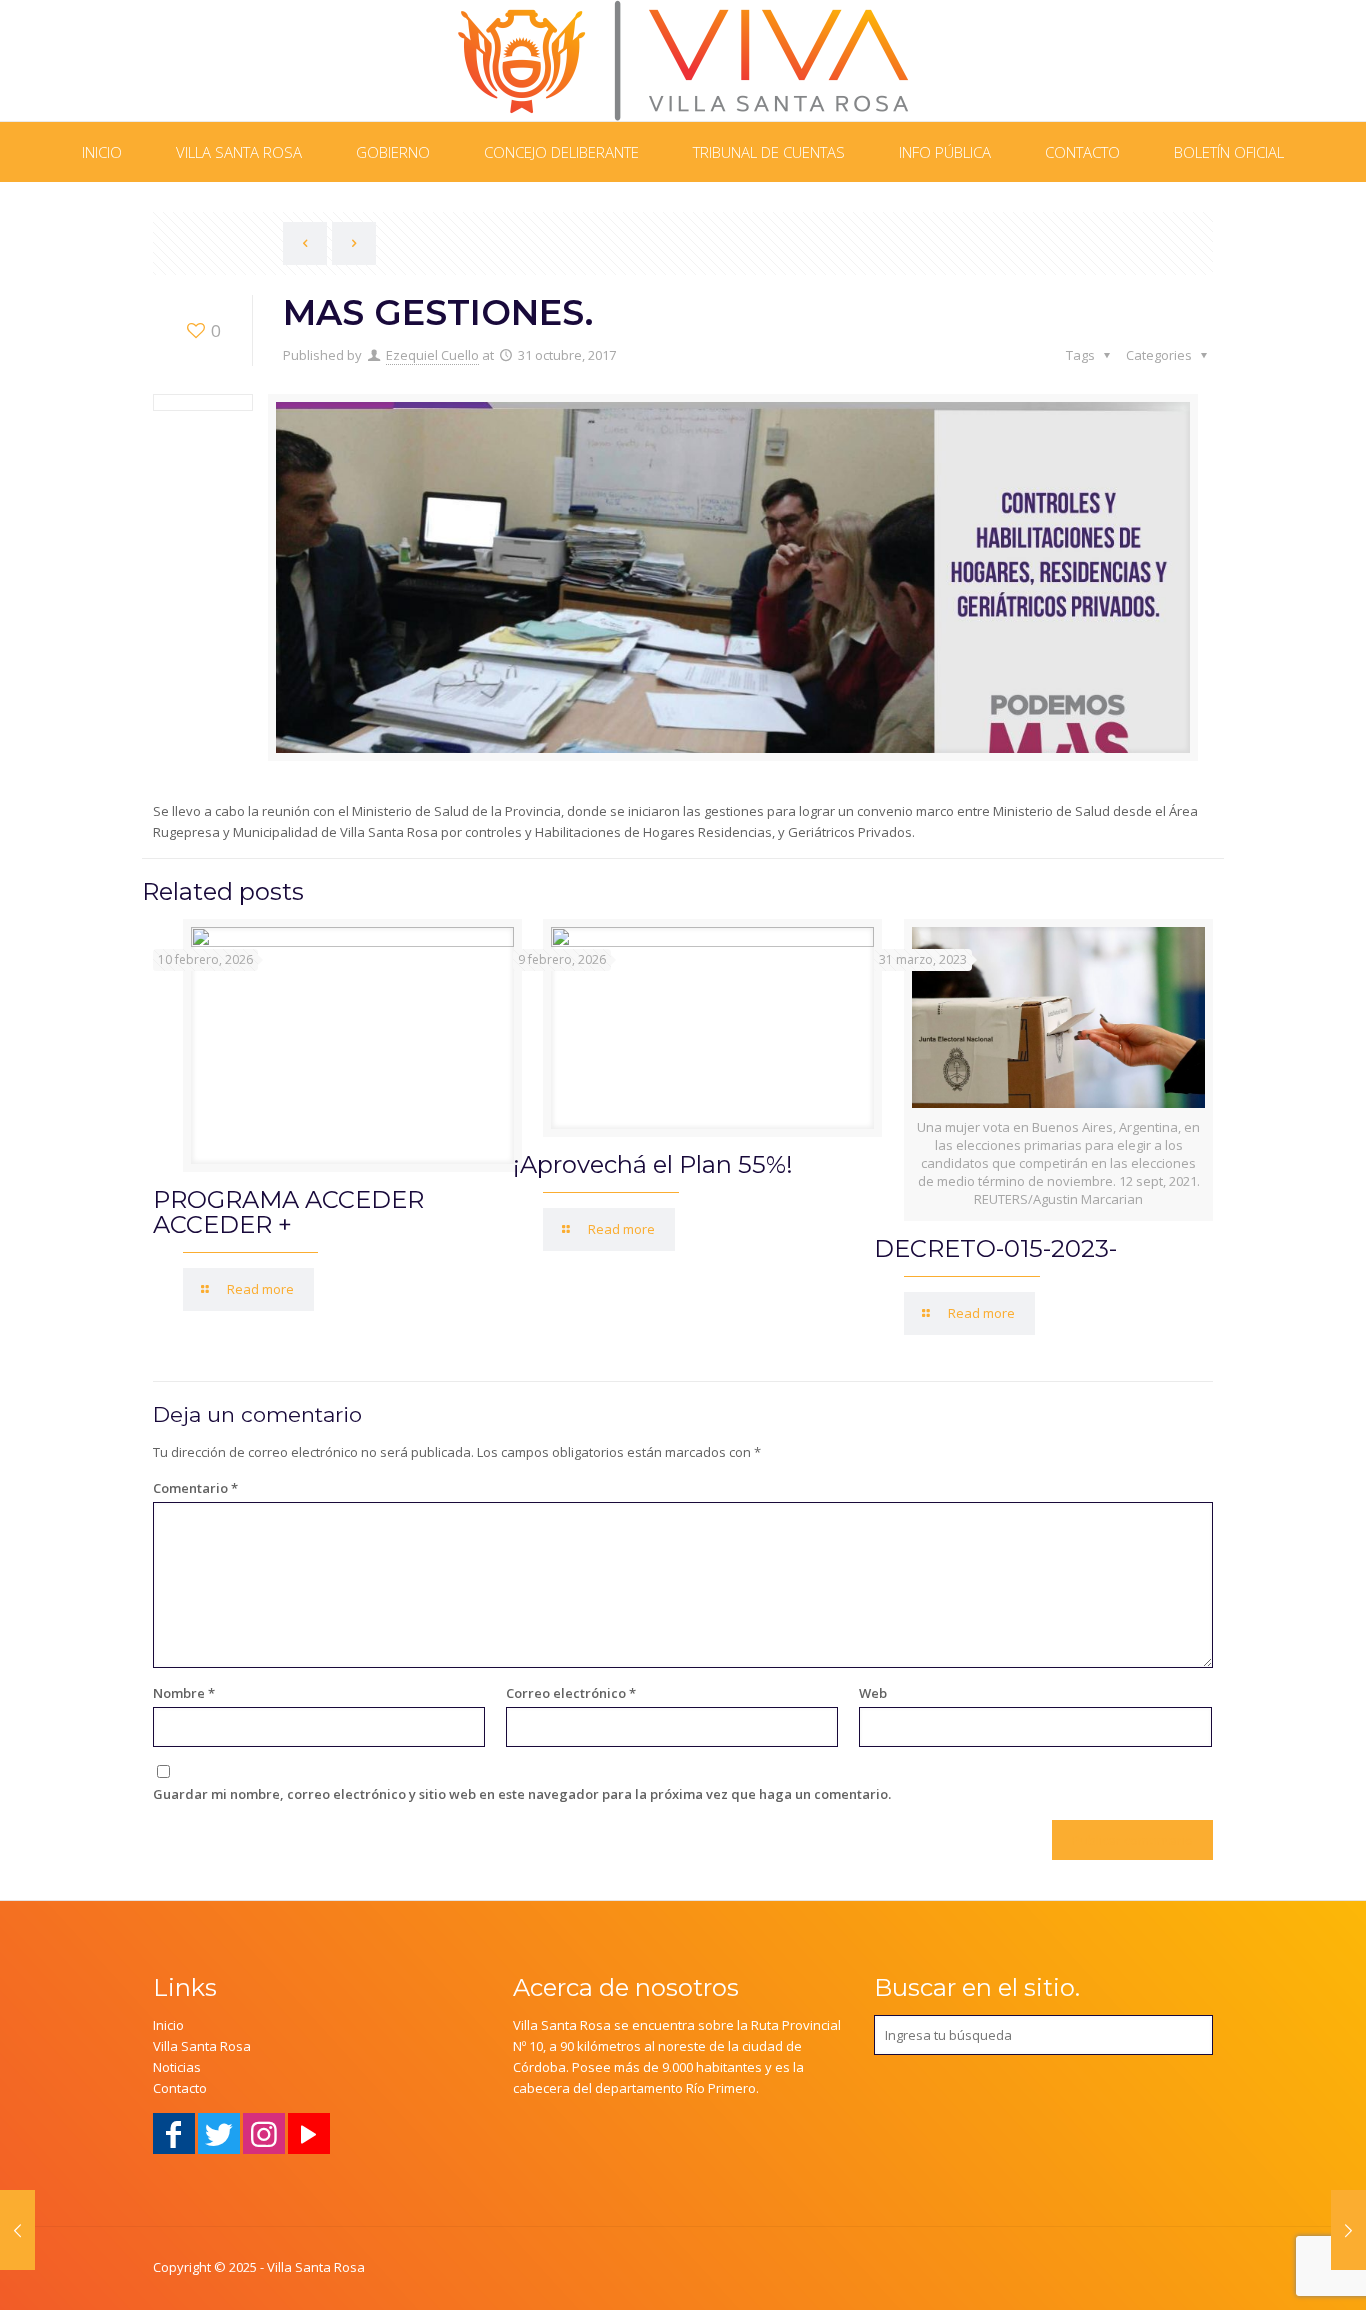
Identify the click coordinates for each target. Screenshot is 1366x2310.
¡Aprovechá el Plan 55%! (653, 1164)
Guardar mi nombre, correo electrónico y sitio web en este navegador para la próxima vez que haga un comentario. (522, 1794)
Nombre (184, 1693)
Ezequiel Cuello (432, 355)
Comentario (195, 1488)
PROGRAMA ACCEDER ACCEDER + (288, 1212)
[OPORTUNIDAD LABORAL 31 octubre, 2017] (1348, 2230)
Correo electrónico (571, 1693)
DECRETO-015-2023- (995, 1248)
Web (873, 1693)
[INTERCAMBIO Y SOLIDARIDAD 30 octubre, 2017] (17, 2230)
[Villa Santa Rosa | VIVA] (683, 60)
